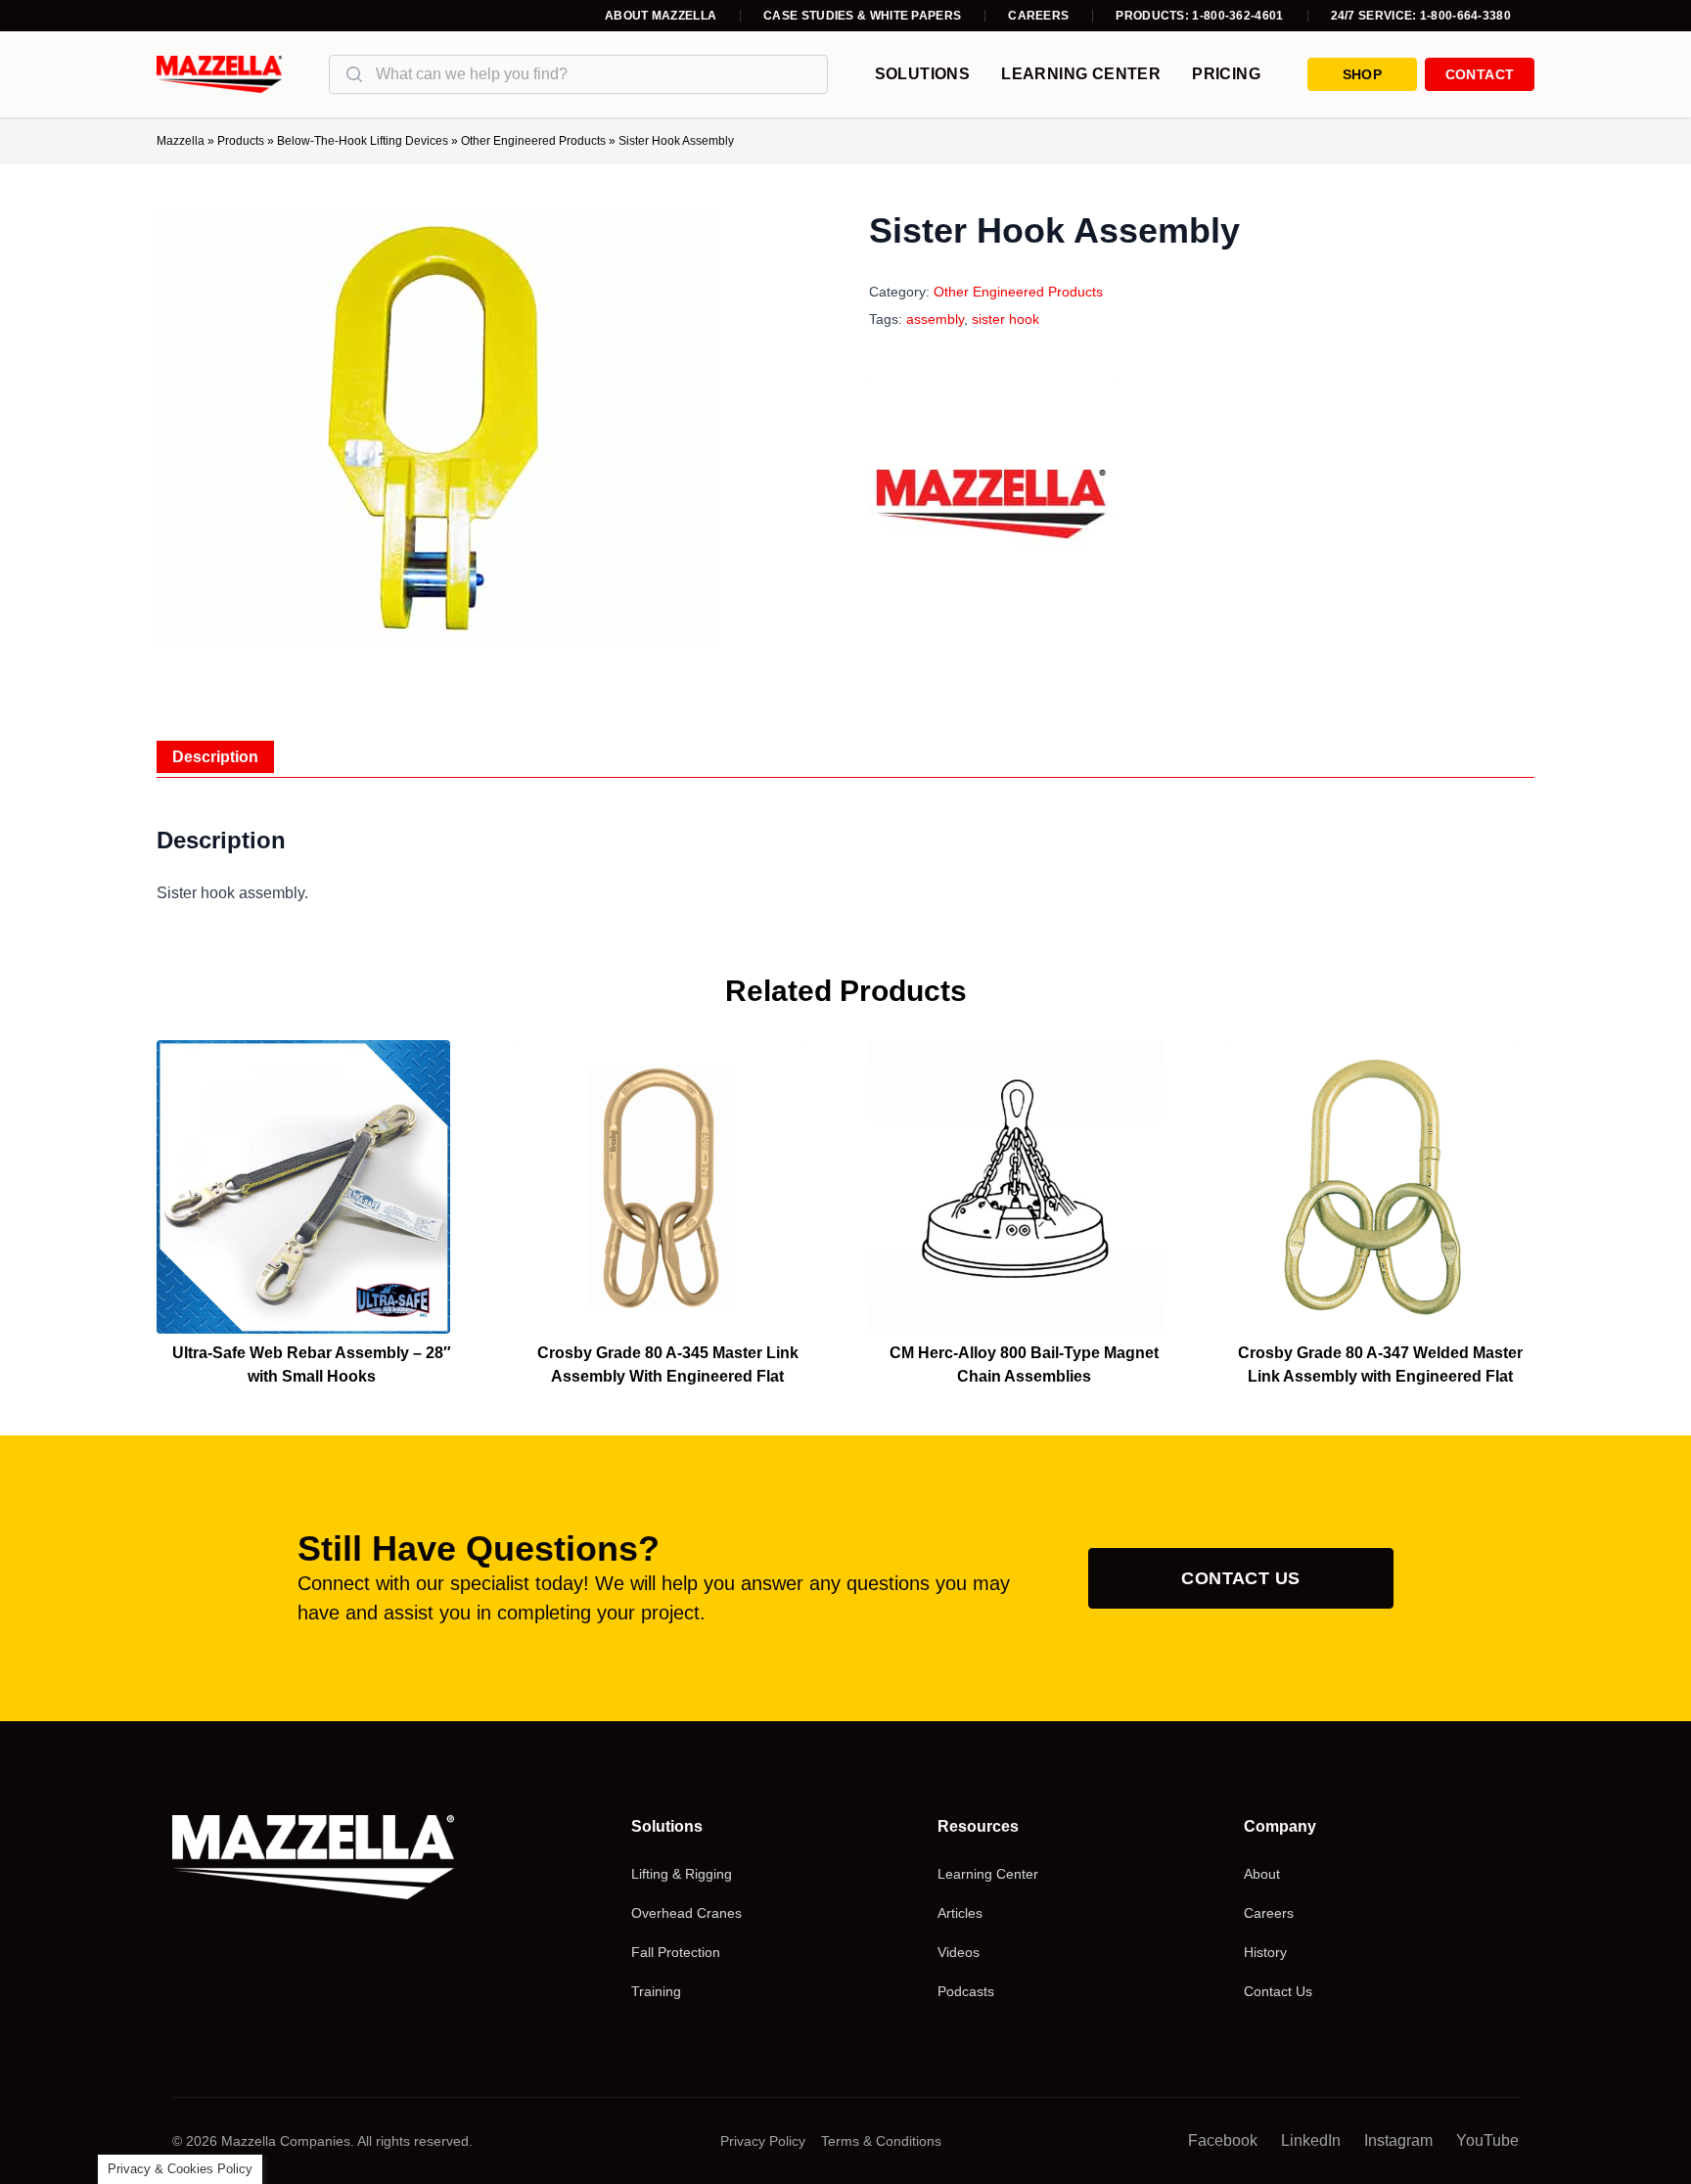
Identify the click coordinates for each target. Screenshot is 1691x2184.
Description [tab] (215, 757)
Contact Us (1241, 1578)
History (1265, 1952)
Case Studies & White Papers (862, 16)
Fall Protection (676, 1952)
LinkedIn (1311, 2140)
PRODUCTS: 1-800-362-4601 (1199, 16)
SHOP (1362, 74)
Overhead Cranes (686, 1913)
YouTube (1487, 2140)
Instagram (1398, 2140)
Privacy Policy (763, 2141)
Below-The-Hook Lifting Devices (363, 141)
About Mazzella (661, 16)
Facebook (1223, 2140)
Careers (1038, 16)
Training (656, 1991)
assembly (935, 319)
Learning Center (1081, 74)
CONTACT (1480, 74)
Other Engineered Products (533, 141)
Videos (959, 1952)
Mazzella (181, 141)
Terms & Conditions (881, 2141)
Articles (960, 1913)
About (1262, 1874)
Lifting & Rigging (682, 1874)
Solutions (923, 74)
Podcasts (966, 1991)
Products (241, 141)
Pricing (1226, 74)
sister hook (1005, 319)
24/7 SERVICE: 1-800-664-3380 (1421, 16)
